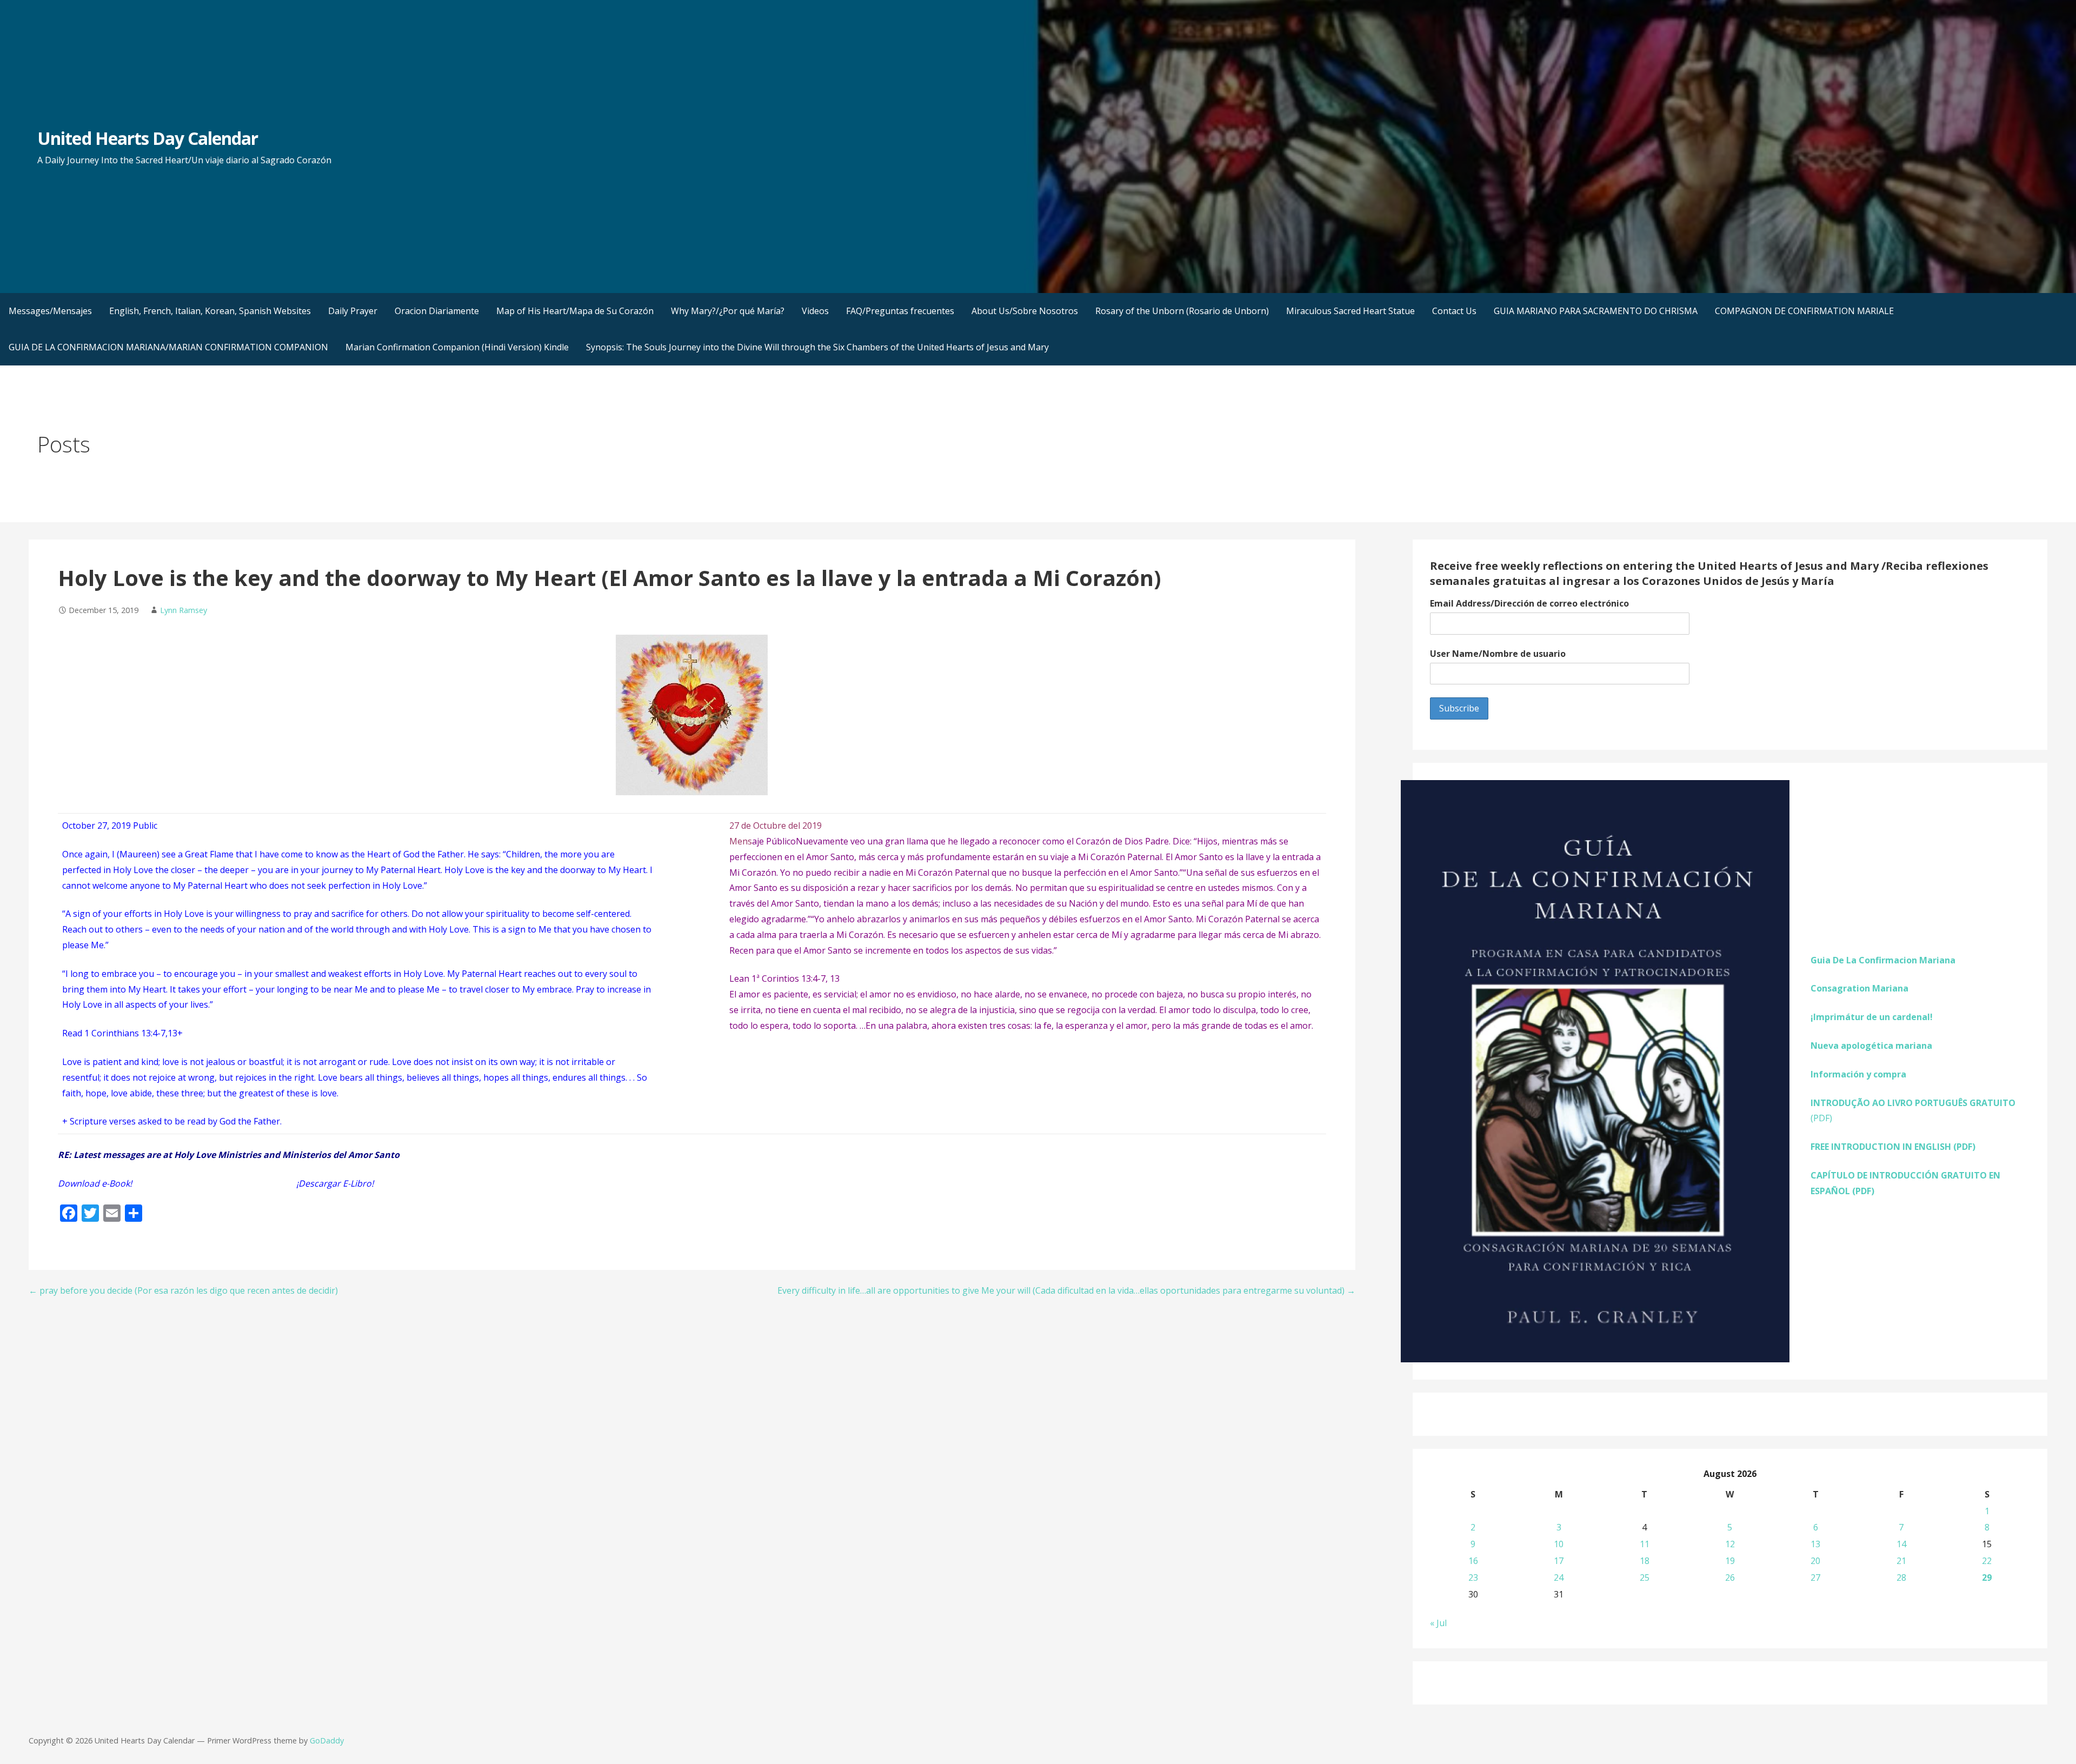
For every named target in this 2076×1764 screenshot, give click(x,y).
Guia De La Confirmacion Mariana (1883, 960)
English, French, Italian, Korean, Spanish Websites (210, 311)
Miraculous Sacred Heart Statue (1350, 311)
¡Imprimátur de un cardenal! (1872, 1017)
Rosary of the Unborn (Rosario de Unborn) (1182, 311)
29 (1987, 1577)
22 (1987, 1561)
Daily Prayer (353, 311)
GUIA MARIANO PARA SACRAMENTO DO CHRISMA (1596, 311)
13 (1815, 1544)
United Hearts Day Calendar (148, 138)
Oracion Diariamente (437, 311)
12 (1730, 1544)
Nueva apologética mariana (1871, 1046)
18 (1645, 1561)
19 (1730, 1561)
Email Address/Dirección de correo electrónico (1529, 603)
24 (1559, 1577)
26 (1730, 1577)
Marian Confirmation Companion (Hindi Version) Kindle (457, 347)
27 (1815, 1577)
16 (1473, 1561)
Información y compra (1858, 1074)
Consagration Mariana (1859, 988)
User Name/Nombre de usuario (1498, 654)
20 (1815, 1561)
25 (1645, 1577)
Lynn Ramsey (184, 610)
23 (1473, 1577)
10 (1559, 1544)
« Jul (1438, 1623)
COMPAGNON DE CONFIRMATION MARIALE (1804, 311)
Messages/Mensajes (50, 311)
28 (1901, 1577)
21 (1901, 1561)
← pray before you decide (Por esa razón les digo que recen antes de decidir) (183, 1290)
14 (1901, 1544)
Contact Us (1454, 311)
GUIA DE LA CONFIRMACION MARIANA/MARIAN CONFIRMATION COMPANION (168, 347)
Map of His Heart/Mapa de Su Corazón (575, 311)
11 (1645, 1544)
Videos (815, 311)
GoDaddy (327, 1740)
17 (1559, 1561)
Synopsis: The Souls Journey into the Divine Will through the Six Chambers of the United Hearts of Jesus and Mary (817, 347)
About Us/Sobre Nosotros (1025, 311)
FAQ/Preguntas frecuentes (900, 311)
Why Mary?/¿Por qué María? (728, 311)
